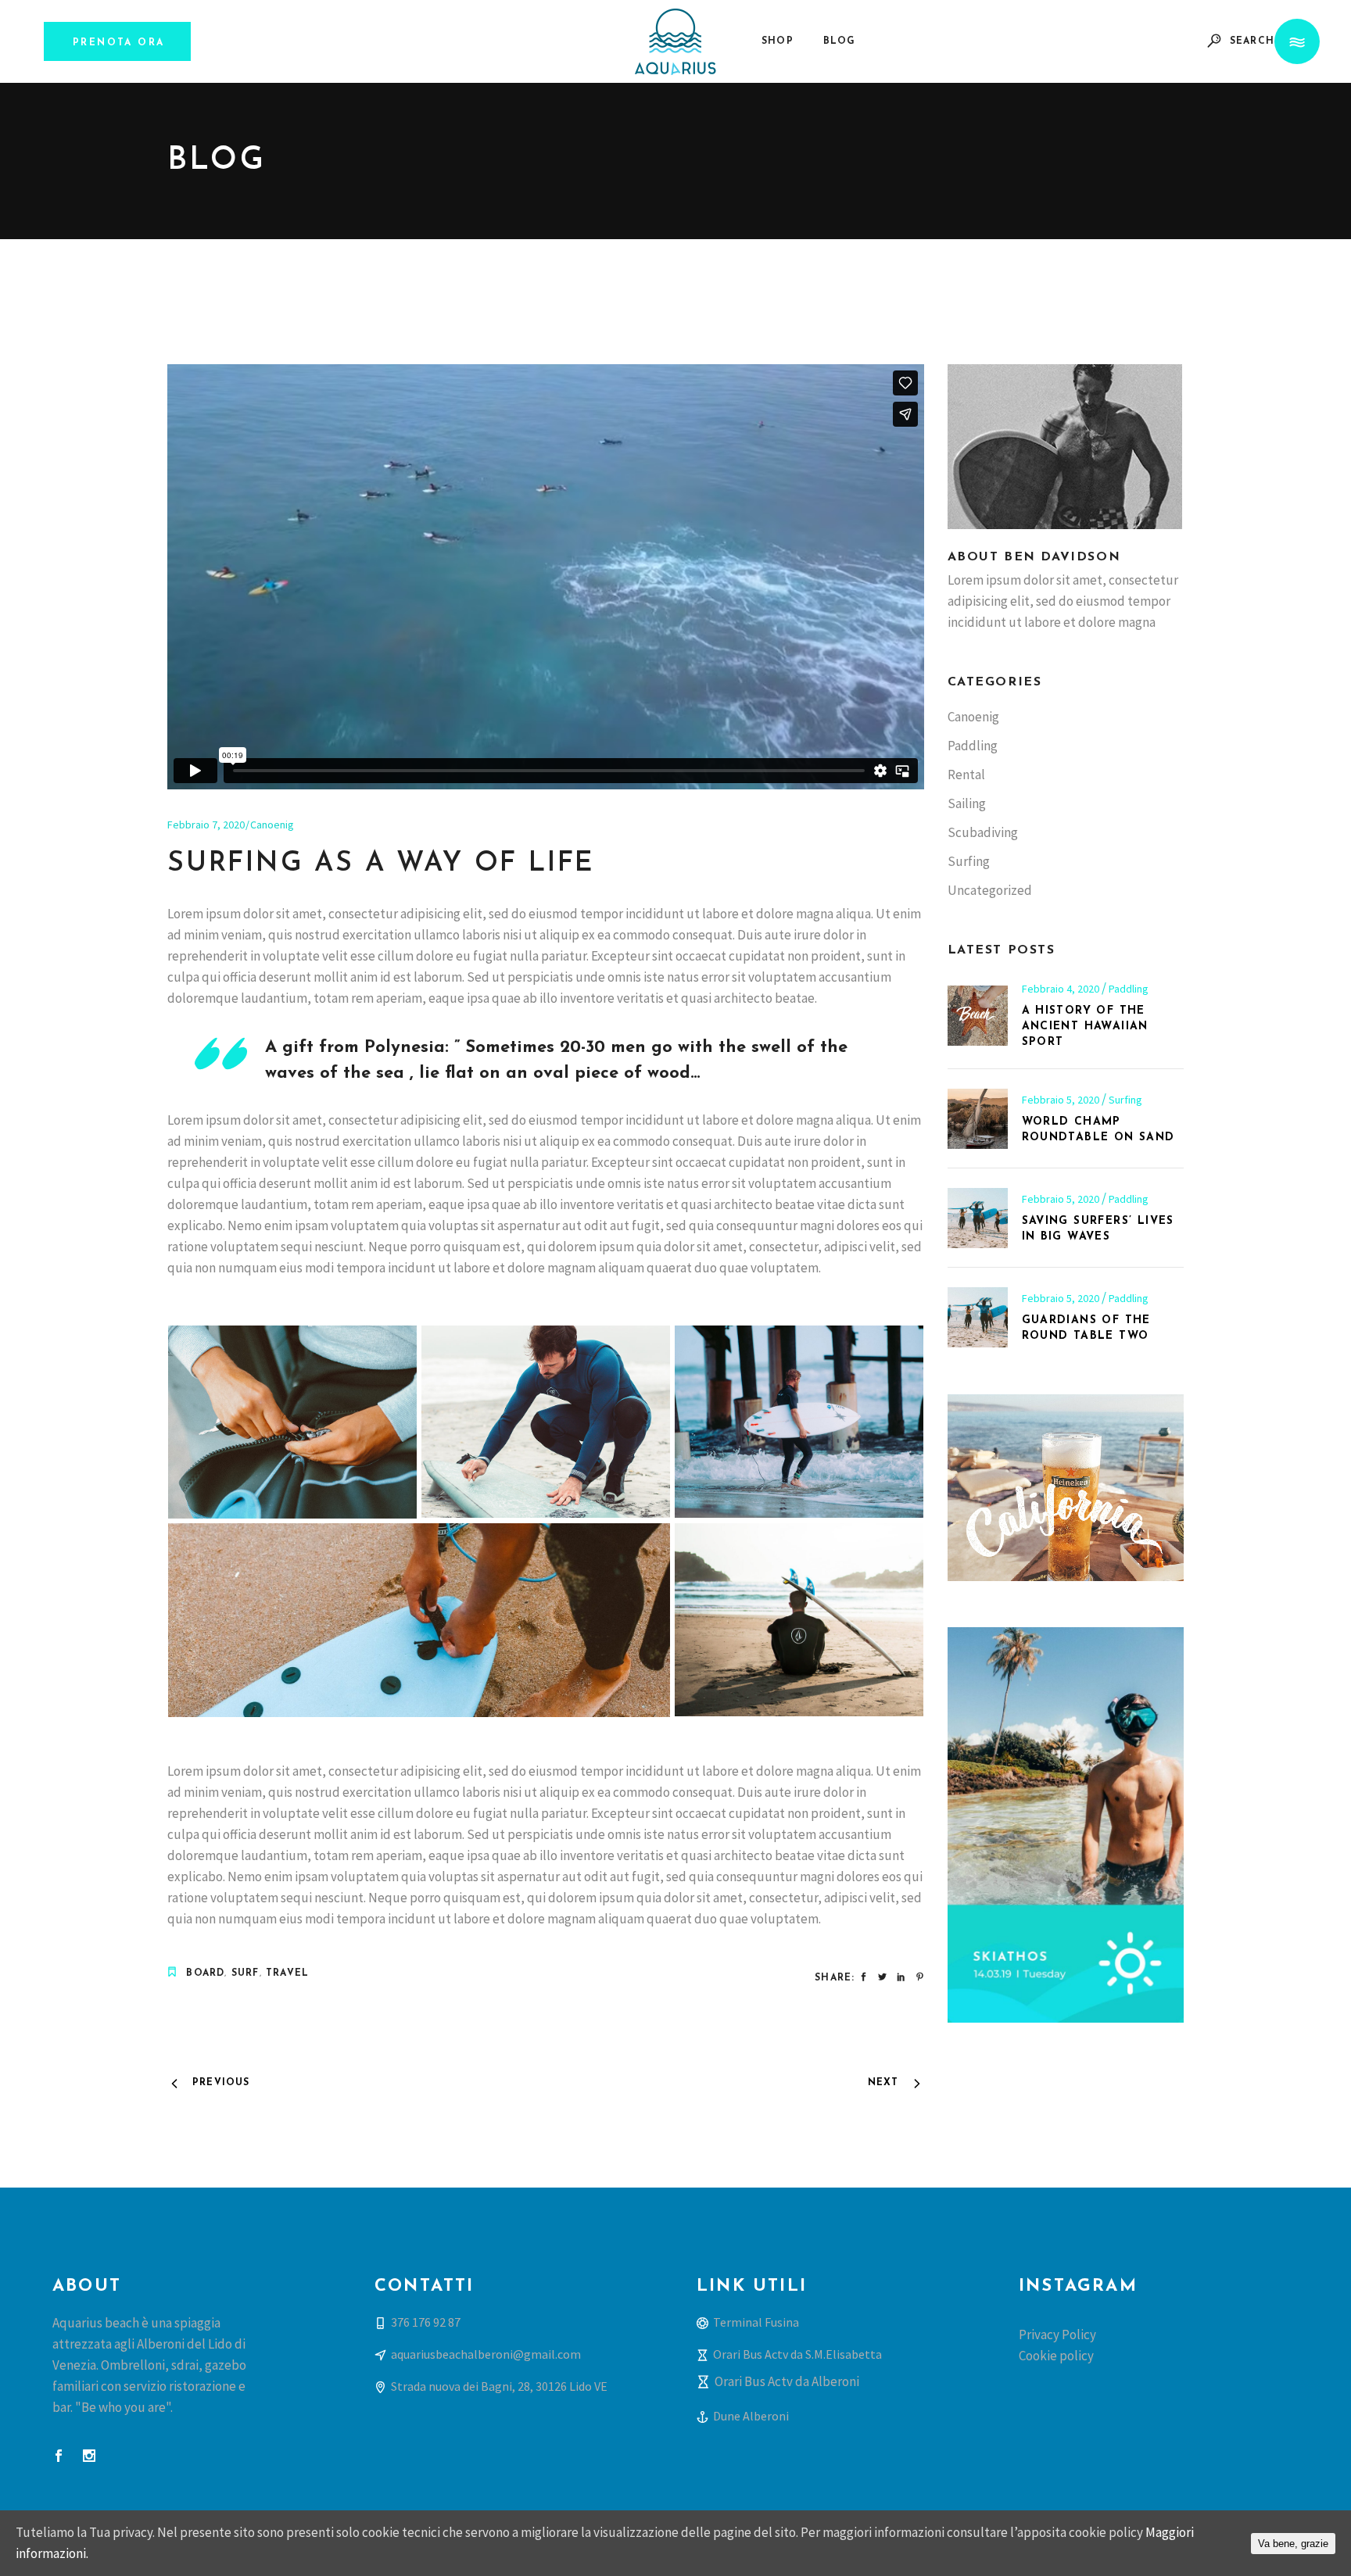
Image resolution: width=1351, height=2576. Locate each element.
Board (205, 1973)
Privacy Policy (1057, 2334)
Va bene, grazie (1293, 2544)
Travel (287, 1973)
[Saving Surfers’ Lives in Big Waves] (978, 1218)
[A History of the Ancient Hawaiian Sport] (978, 1016)
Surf (245, 1973)
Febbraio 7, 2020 (206, 825)
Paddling (973, 746)
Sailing (967, 803)
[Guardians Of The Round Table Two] (978, 1317)
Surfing (969, 861)
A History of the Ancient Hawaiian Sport (1085, 1027)
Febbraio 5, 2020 (1062, 1100)
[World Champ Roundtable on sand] (978, 1119)
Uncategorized (990, 890)
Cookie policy (1056, 2356)
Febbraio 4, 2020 (1062, 989)
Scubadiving (983, 832)
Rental (966, 775)
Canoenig (272, 825)
